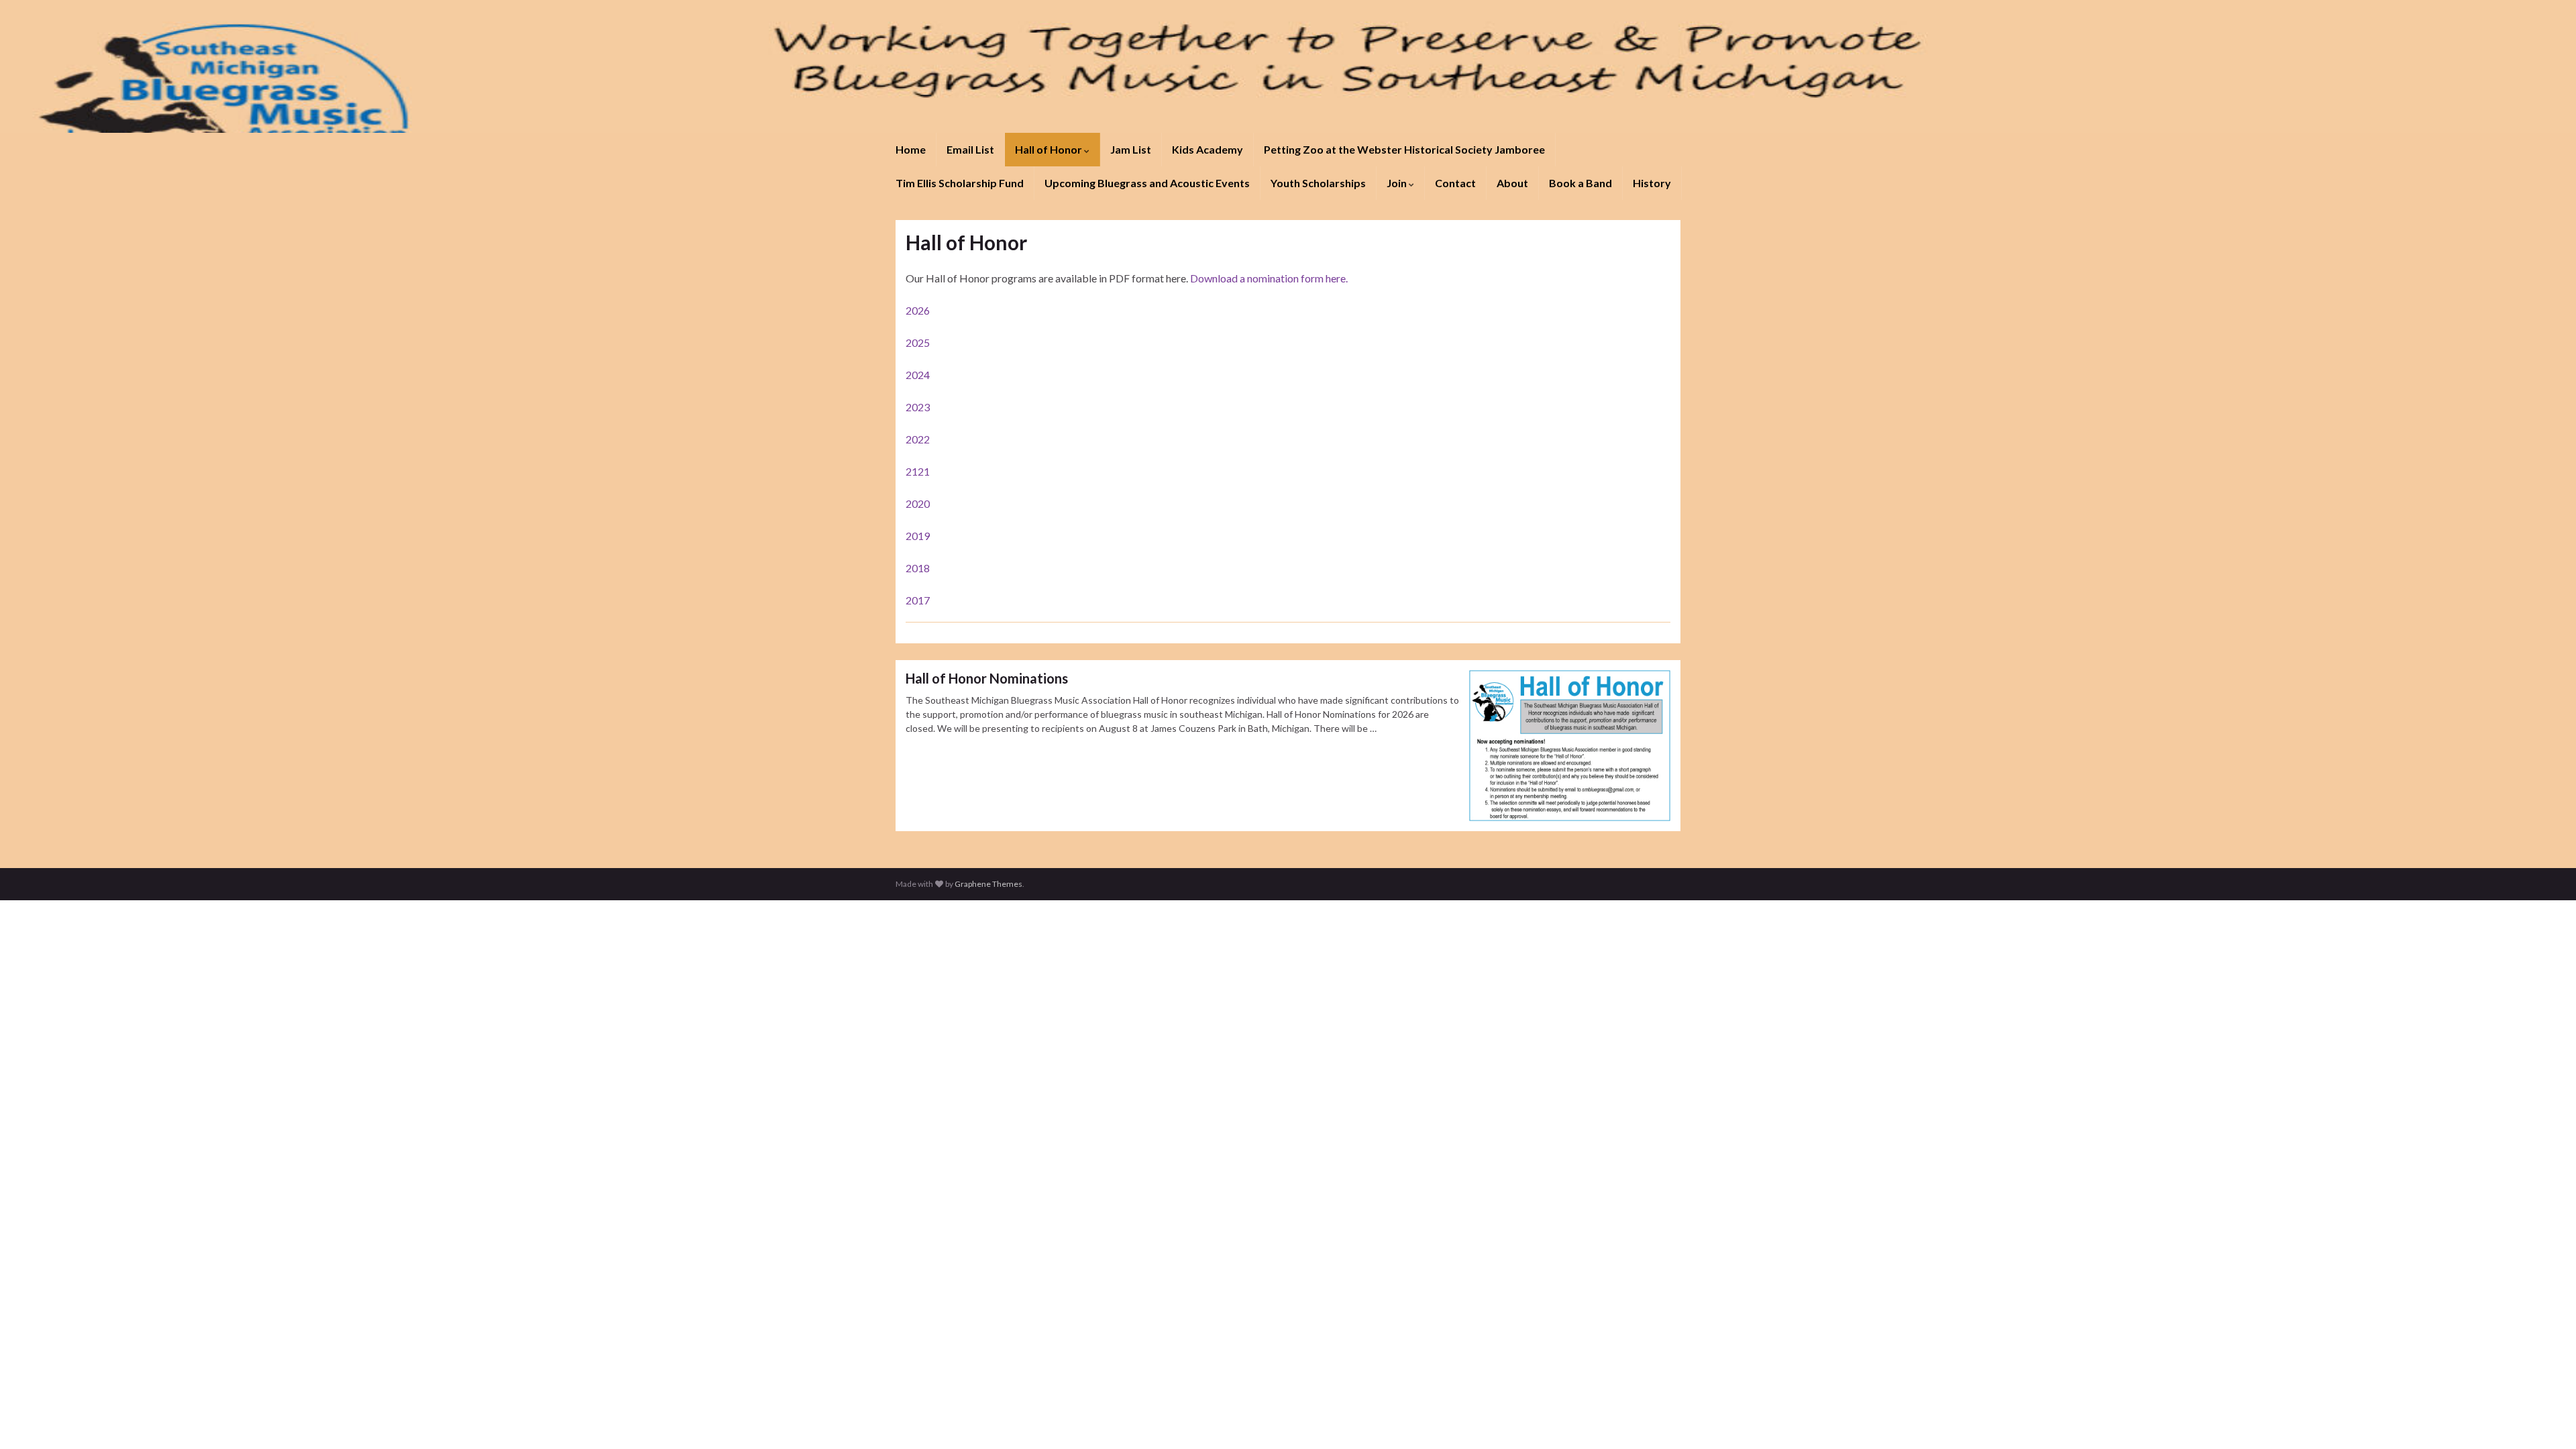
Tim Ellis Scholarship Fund (960, 183)
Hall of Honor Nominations (987, 678)
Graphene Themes (988, 884)
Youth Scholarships (1318, 183)
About (1512, 183)
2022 (918, 439)
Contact (1455, 183)
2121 (918, 471)
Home (911, 149)
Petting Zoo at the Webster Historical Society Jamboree (1404, 149)
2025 (918, 342)
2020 (918, 503)
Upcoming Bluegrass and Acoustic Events (1147, 183)
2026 (918, 310)
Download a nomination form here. (1269, 278)
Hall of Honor (1050, 149)
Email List (970, 149)
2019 (918, 536)
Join (1398, 183)
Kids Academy (1207, 149)
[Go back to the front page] (1288, 66)
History (1652, 183)
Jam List (1131, 149)
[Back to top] (2546, 1419)
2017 (918, 600)
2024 (918, 375)
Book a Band (1580, 183)
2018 (918, 568)
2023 (918, 407)
